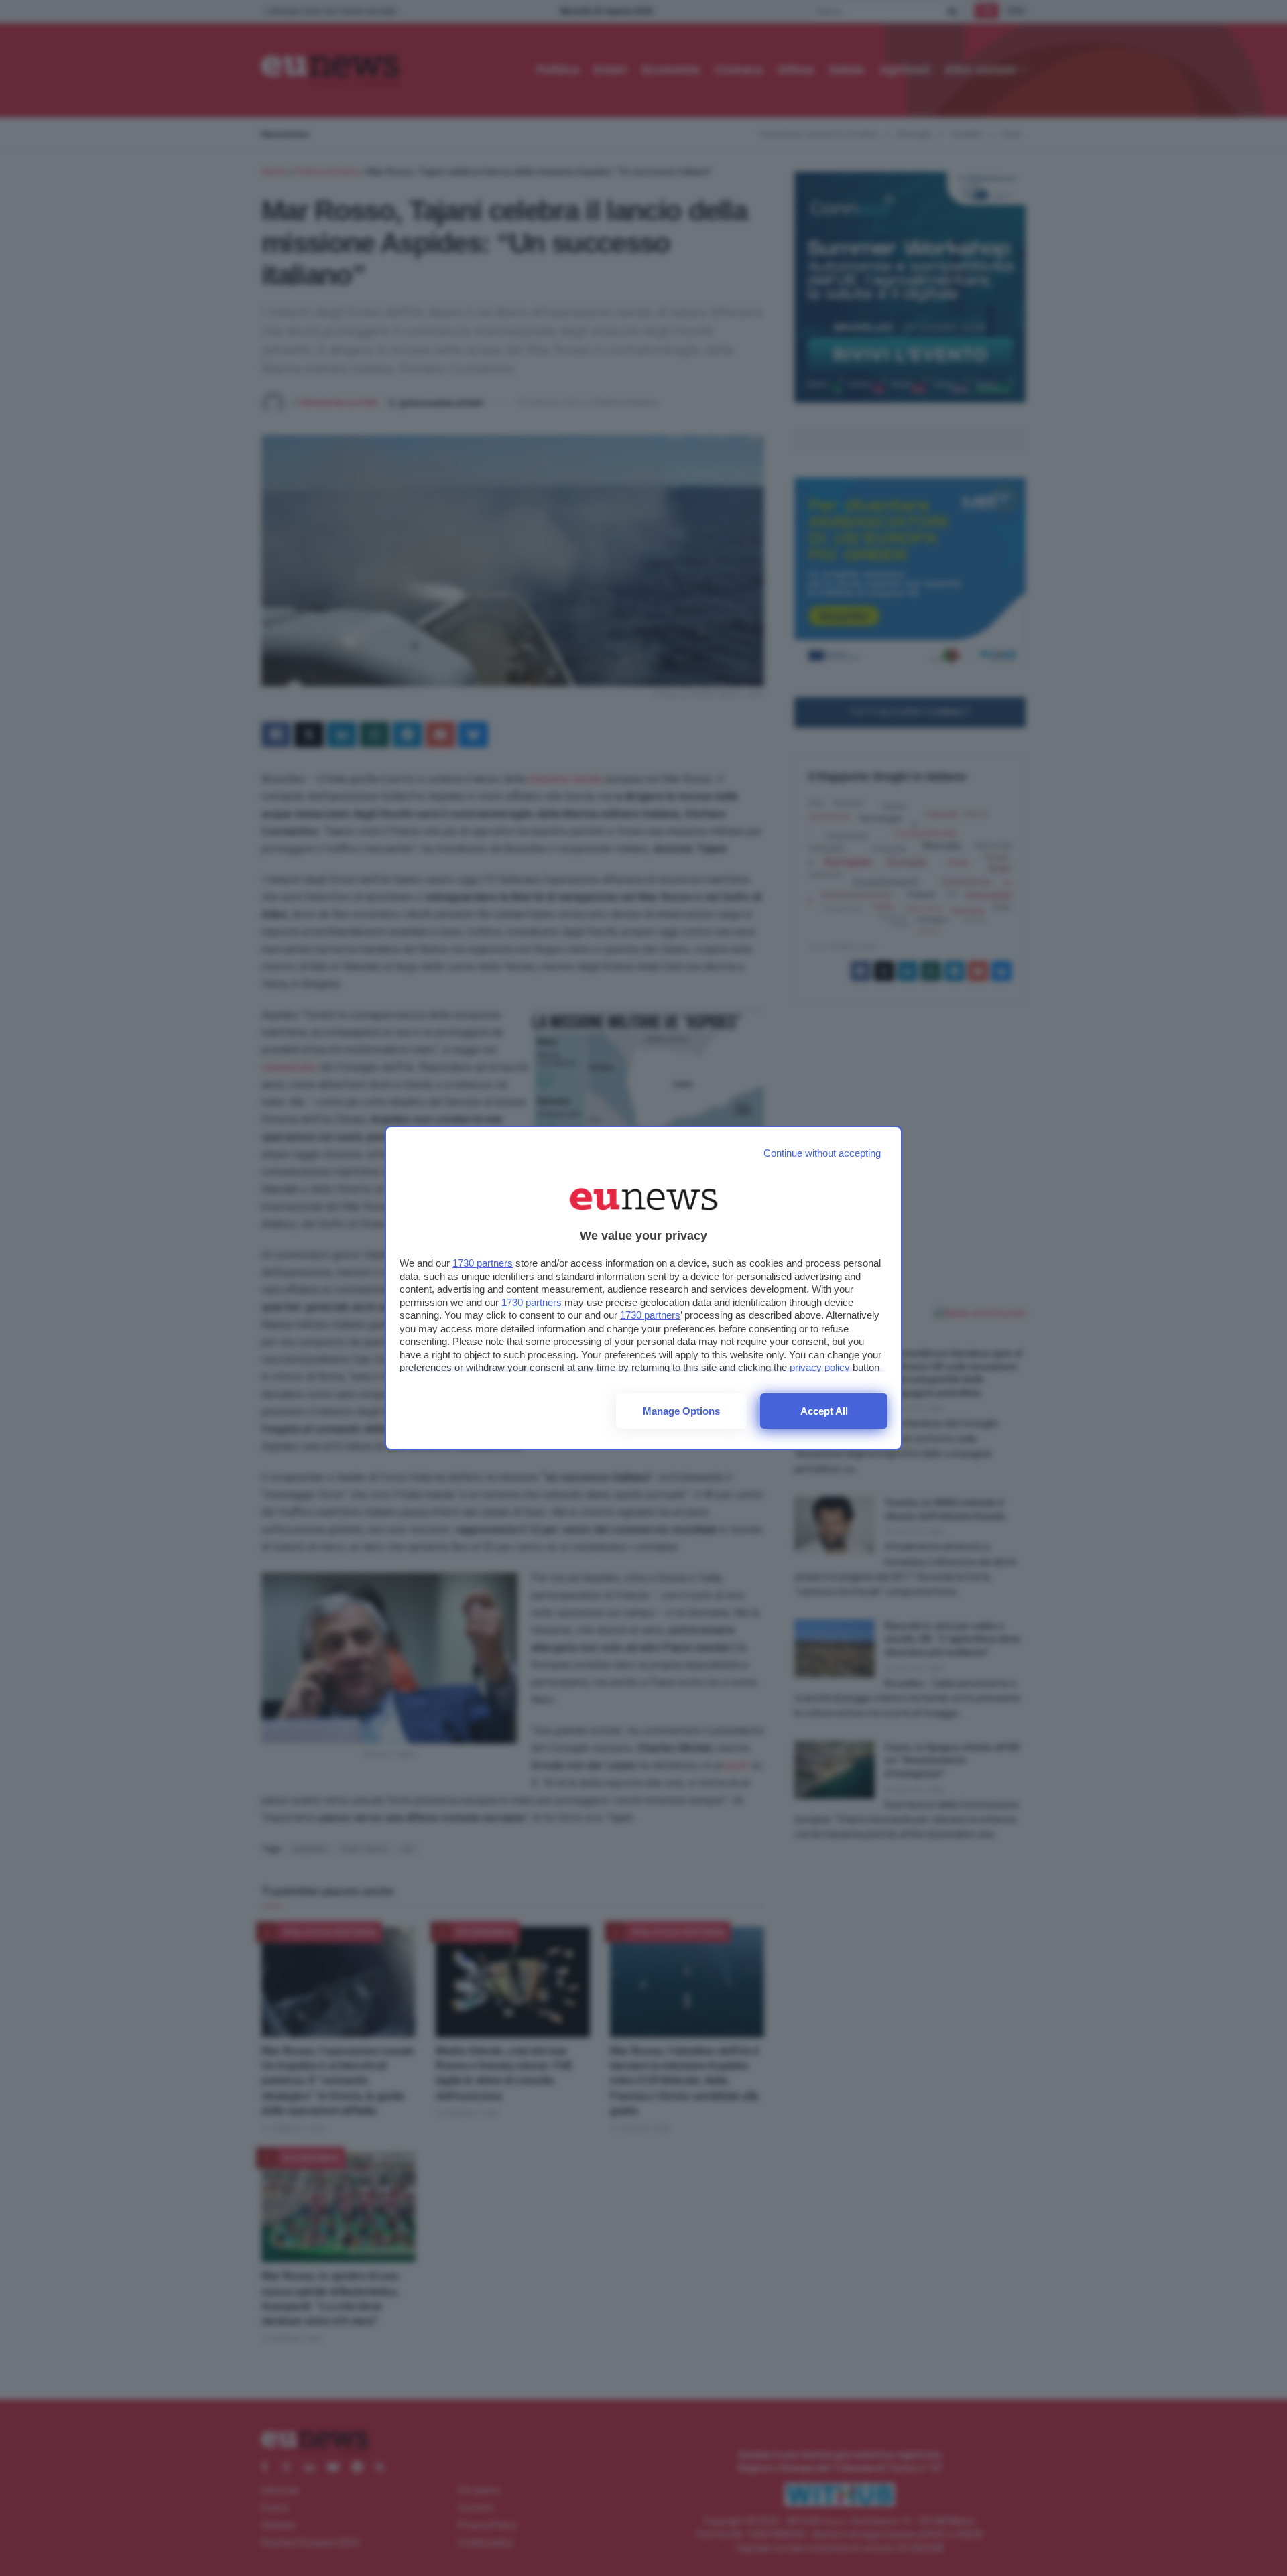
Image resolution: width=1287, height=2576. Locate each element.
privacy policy (820, 1367)
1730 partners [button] (483, 1263)
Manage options (681, 1411)
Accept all (824, 1411)
